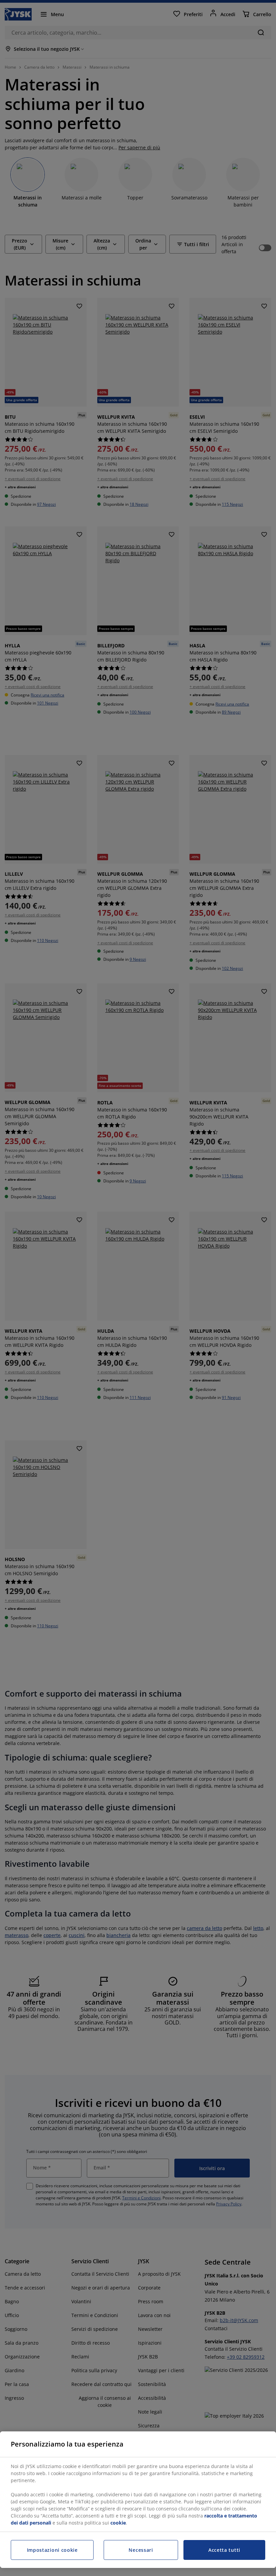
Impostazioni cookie (52, 2550)
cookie (118, 2523)
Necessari (141, 2550)
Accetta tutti (224, 2550)
